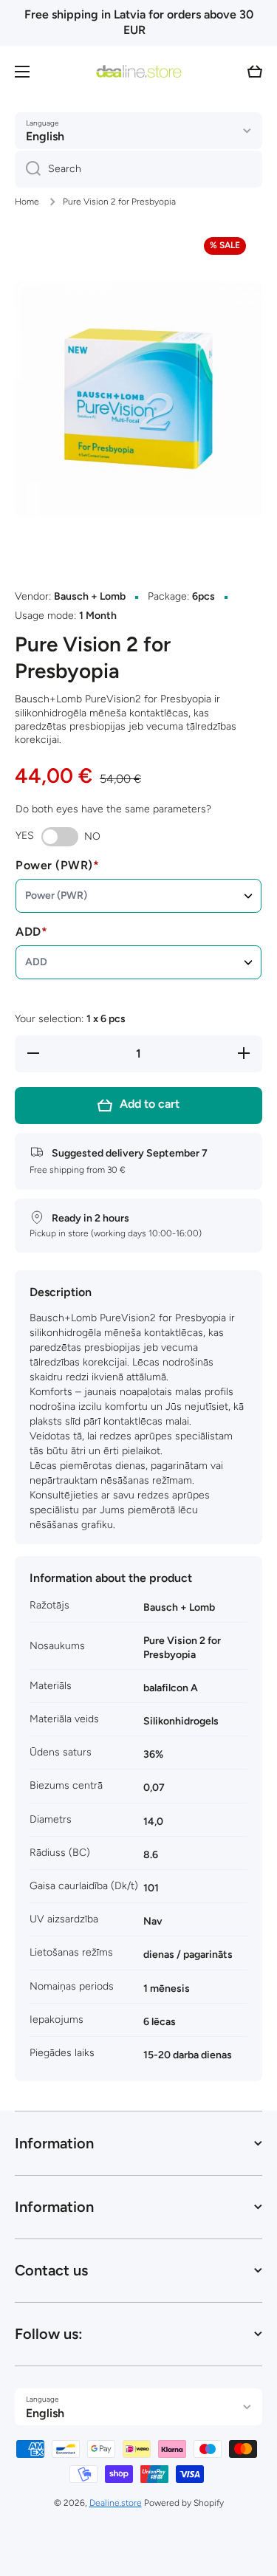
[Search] (28, 169)
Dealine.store (116, 2503)
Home (27, 202)
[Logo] (139, 72)
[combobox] (138, 169)
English (45, 136)
